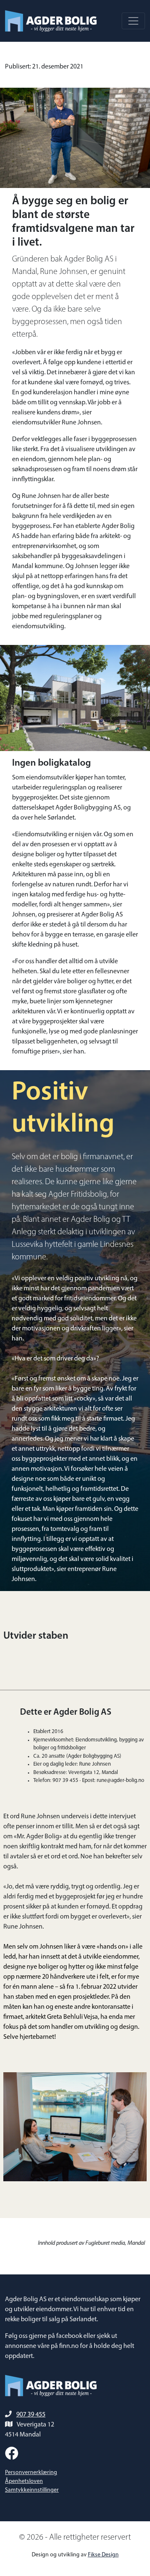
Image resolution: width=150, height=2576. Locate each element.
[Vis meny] (133, 21)
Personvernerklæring (31, 2473)
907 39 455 (31, 2415)
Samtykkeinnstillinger (32, 2490)
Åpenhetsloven (24, 2481)
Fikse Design (103, 2555)
